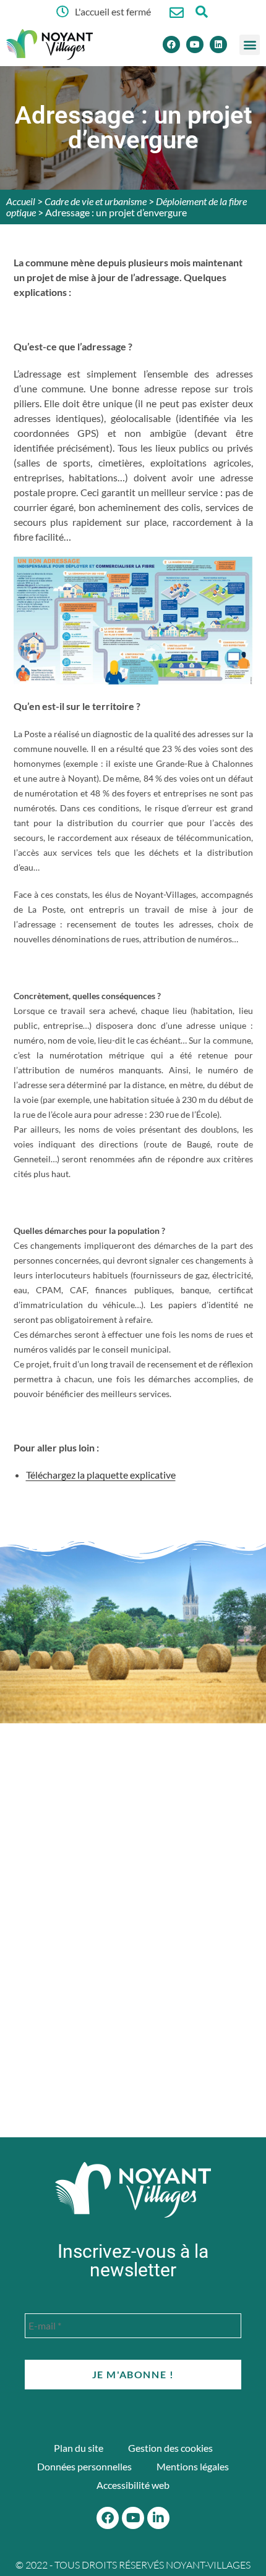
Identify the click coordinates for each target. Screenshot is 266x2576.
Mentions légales (193, 2466)
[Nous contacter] (177, 13)
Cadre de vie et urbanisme (96, 201)
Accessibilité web (133, 2485)
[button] (250, 45)
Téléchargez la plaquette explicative (101, 1475)
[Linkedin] (218, 44)
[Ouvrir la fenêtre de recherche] (201, 11)
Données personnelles (84, 2466)
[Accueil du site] (133, 2190)
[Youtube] (195, 44)
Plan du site (79, 2448)
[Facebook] (171, 44)
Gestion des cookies (170, 2448)
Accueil (21, 201)
